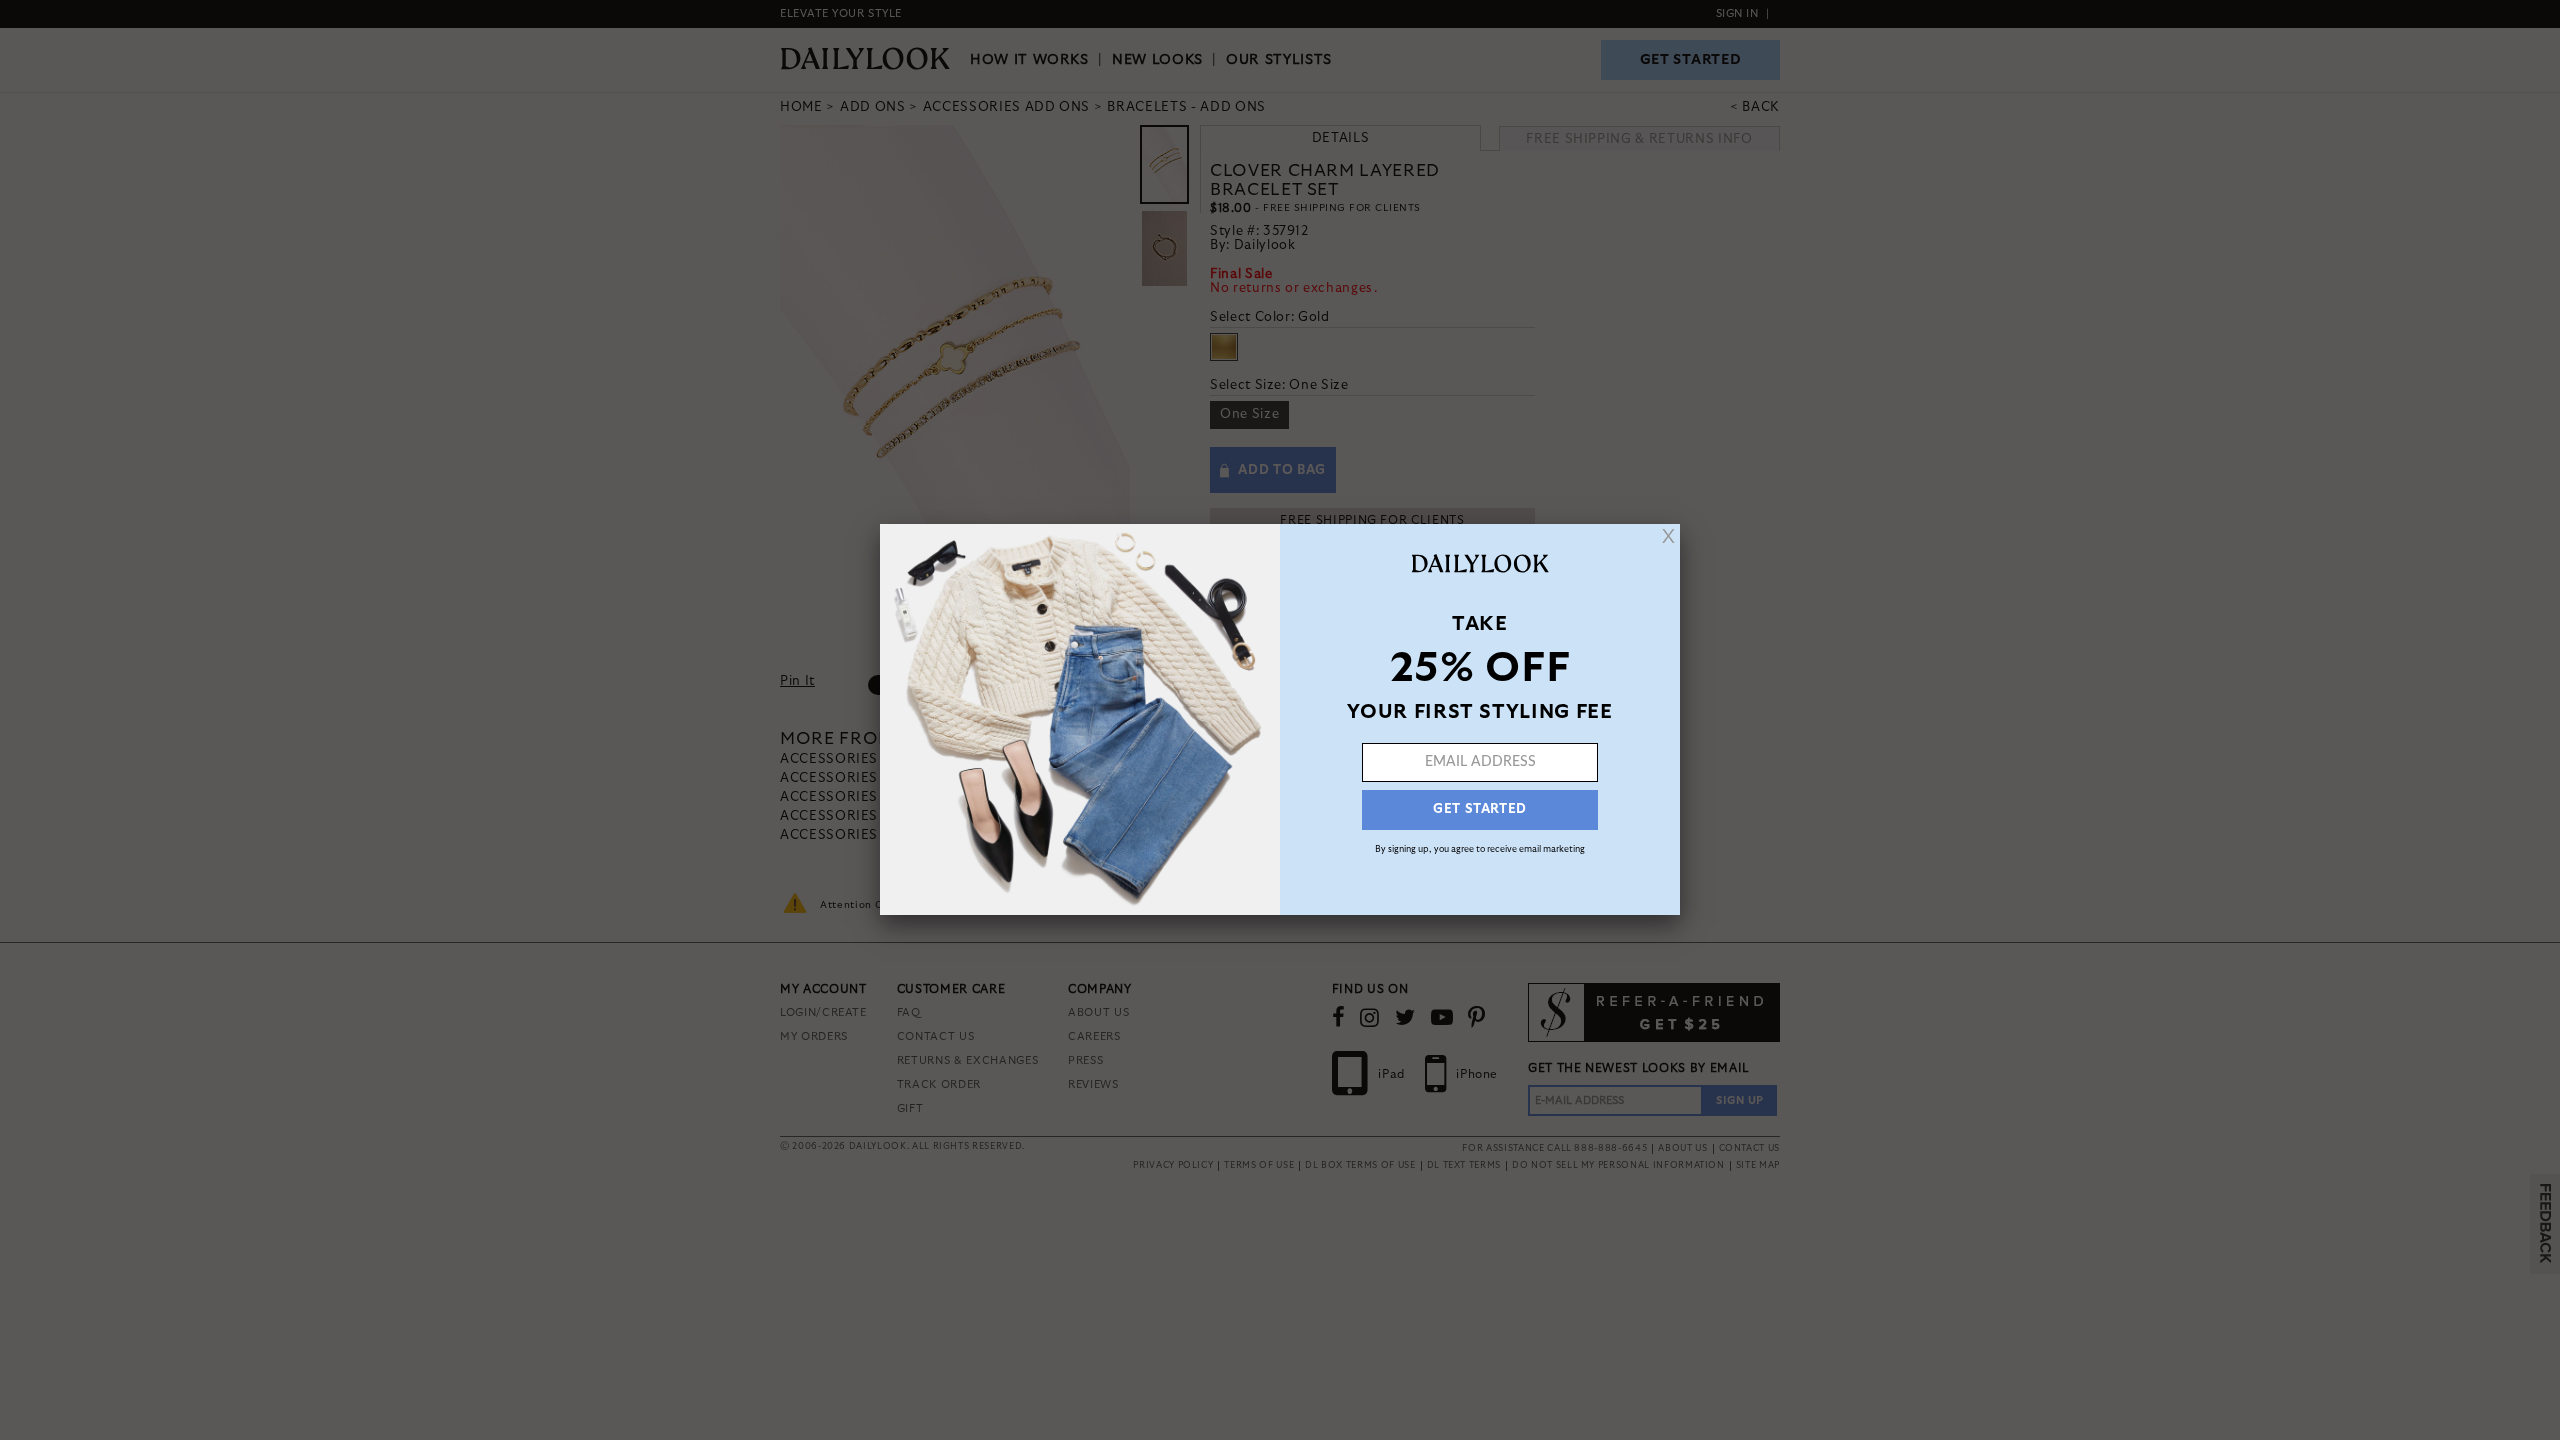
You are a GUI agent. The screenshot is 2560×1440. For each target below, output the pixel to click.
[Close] (1668, 536)
